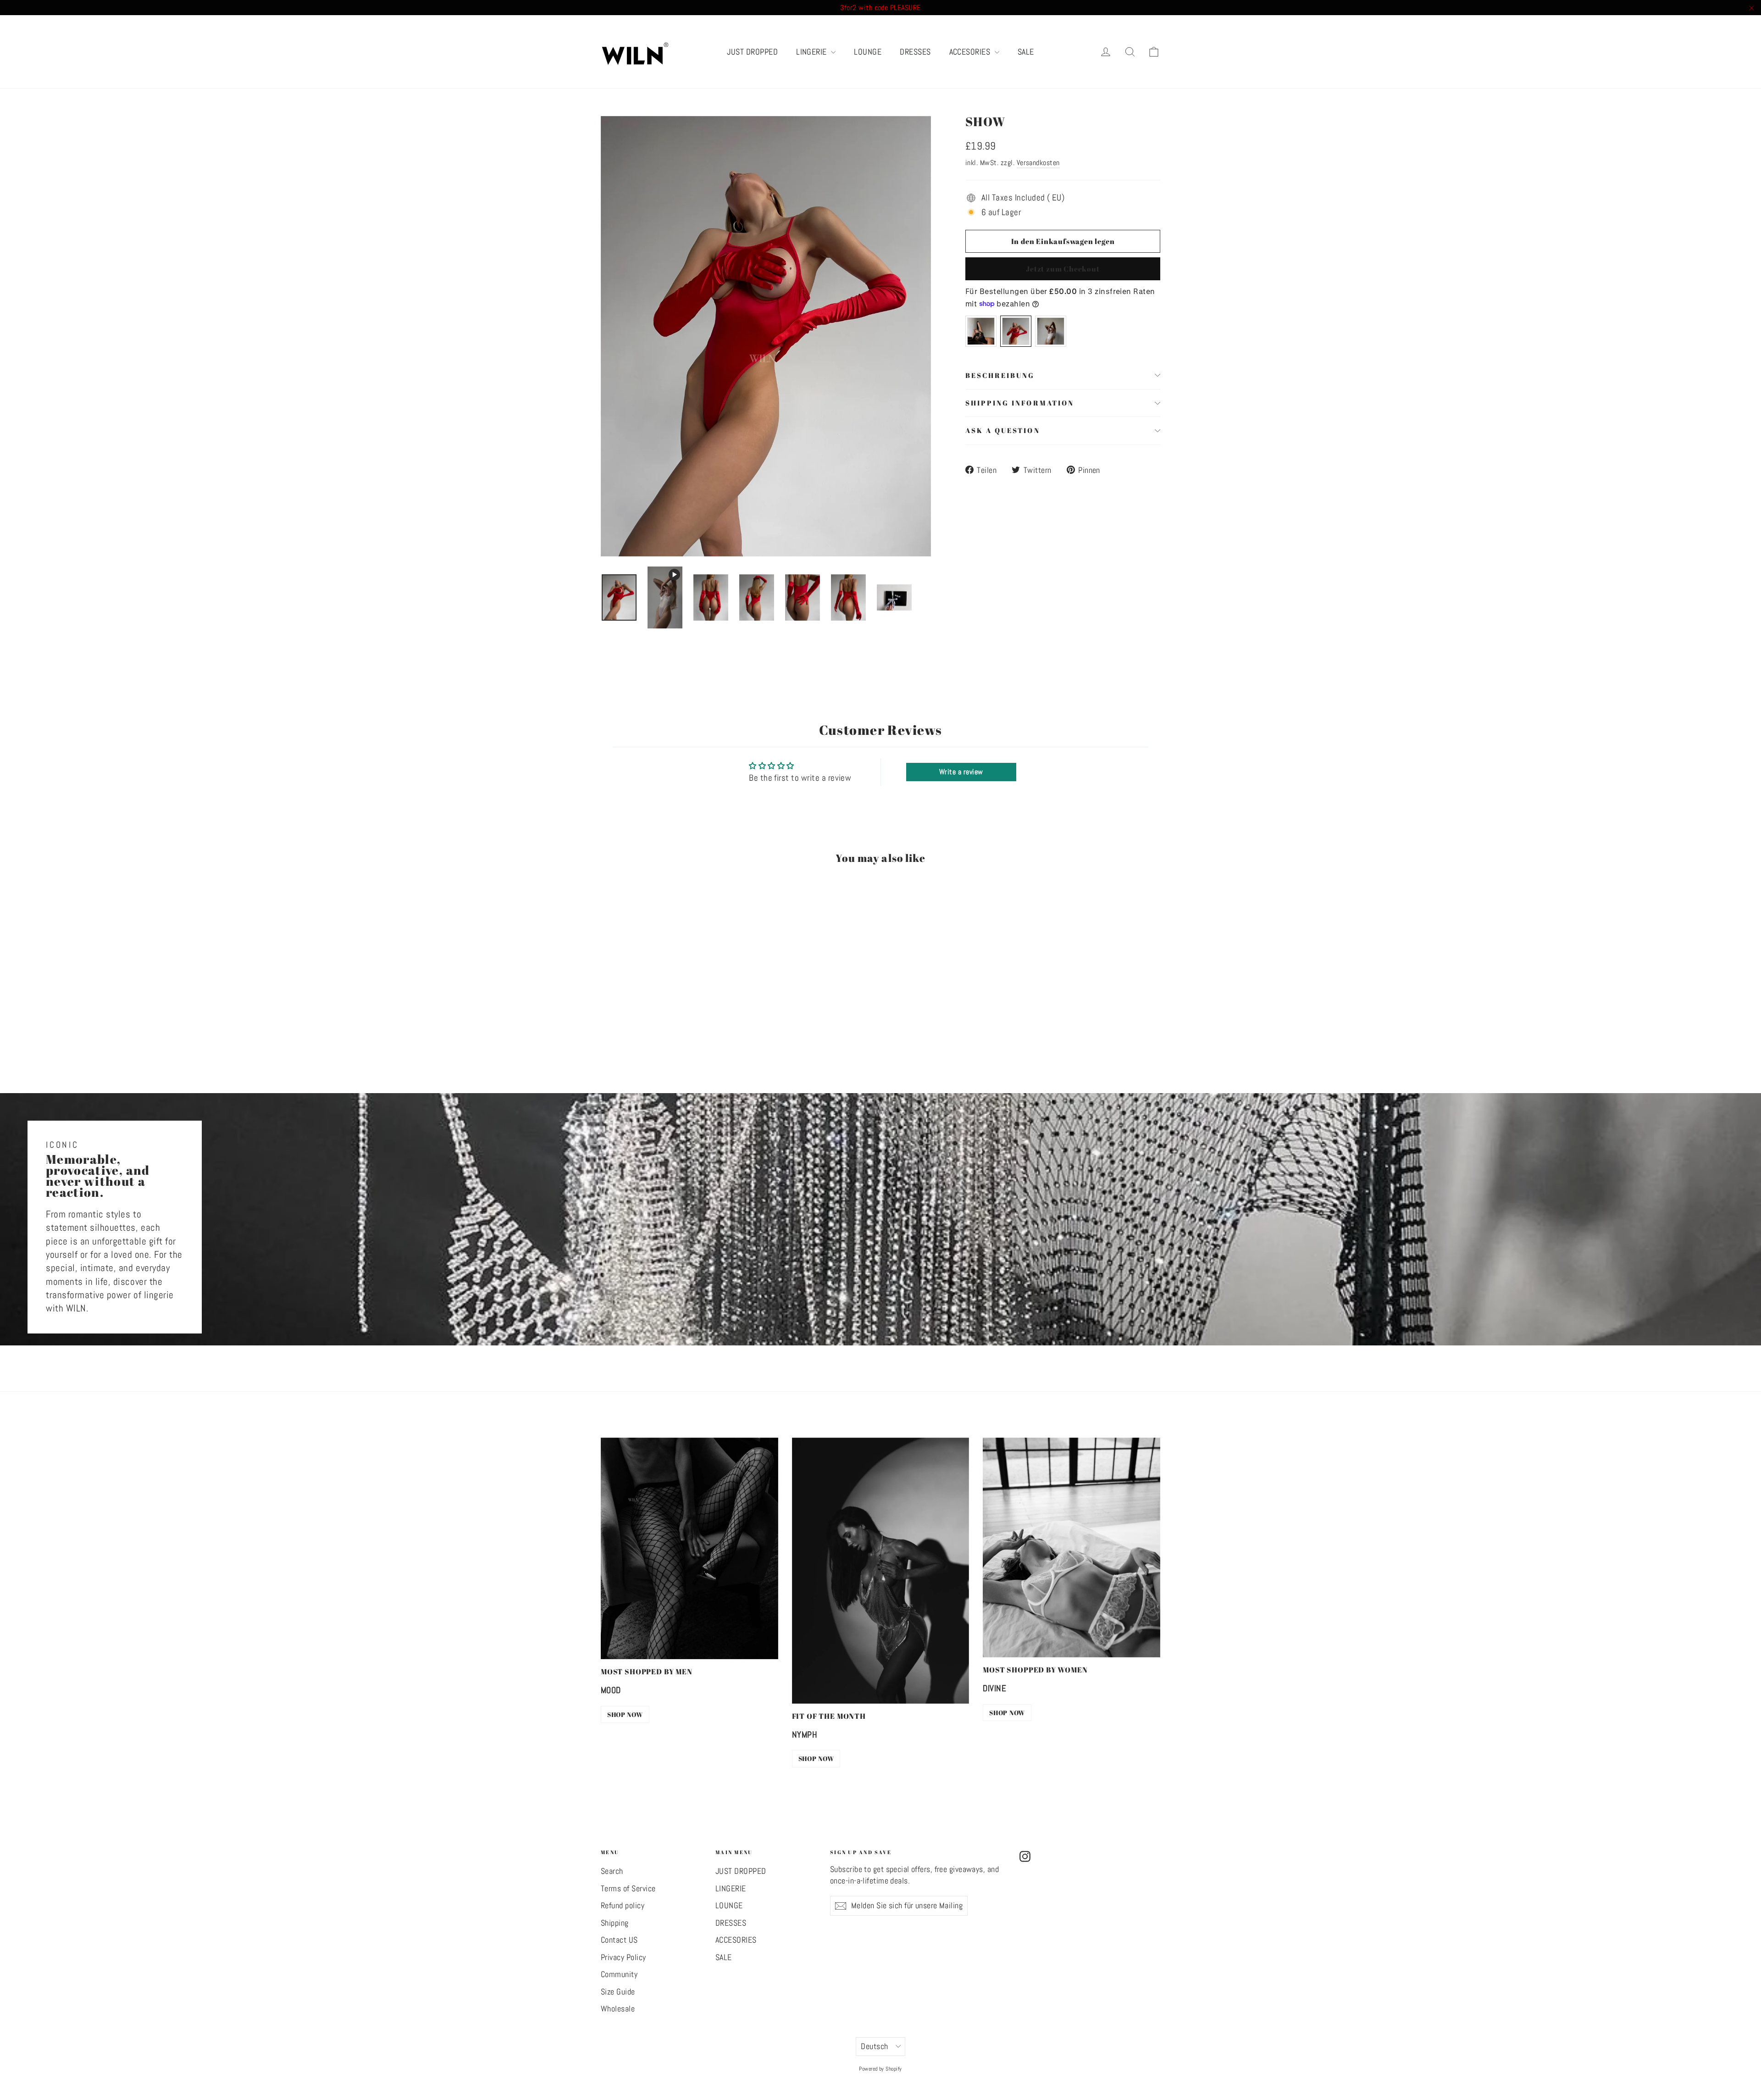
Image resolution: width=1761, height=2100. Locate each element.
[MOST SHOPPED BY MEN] (689, 1548)
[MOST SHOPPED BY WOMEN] (1072, 1547)
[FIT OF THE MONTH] (881, 1571)
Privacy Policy (623, 1957)
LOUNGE (868, 52)
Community (619, 1974)
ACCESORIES (971, 52)
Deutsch (874, 2046)
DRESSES (915, 52)
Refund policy (623, 1906)
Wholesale (618, 2009)
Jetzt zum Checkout (1063, 269)
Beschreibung (1000, 375)
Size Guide (618, 1992)
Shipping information (1020, 403)
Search (612, 1871)
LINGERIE (812, 52)
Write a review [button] (961, 772)
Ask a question (1003, 430)
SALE (1026, 52)
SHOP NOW (625, 1714)
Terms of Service (628, 1889)
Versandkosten (1038, 163)
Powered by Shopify (880, 2069)
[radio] (981, 331)
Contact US (619, 1940)
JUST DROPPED (752, 52)
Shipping (615, 1923)
